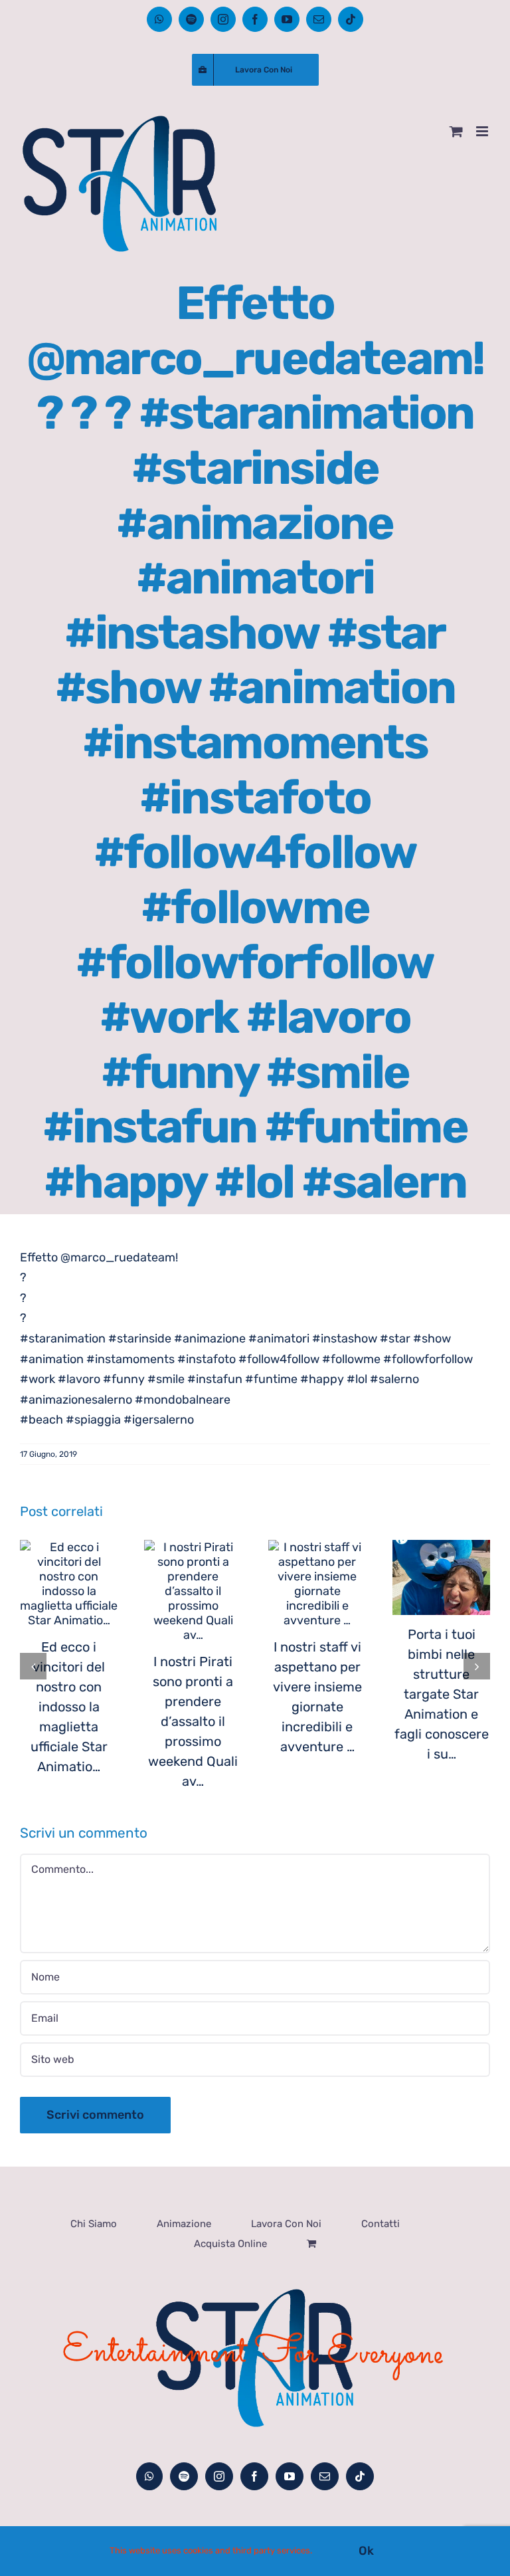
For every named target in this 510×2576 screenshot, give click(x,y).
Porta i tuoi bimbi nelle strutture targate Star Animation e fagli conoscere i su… (442, 1694)
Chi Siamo (94, 2224)
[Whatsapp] (149, 2476)
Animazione (184, 2224)
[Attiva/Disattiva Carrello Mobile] (456, 131)
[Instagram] (219, 2476)
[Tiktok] (360, 2476)
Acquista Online (230, 2244)
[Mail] (325, 2476)
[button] (33, 1666)
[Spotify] (184, 2476)
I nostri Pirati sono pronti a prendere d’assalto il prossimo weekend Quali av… (193, 1721)
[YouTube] (290, 2476)
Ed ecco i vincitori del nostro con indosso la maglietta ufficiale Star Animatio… (69, 1707)
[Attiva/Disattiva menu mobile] (483, 131)
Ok (366, 2551)
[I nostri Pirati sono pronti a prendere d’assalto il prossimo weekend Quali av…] (193, 1591)
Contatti (381, 2224)
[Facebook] (254, 2476)
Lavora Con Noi (286, 2224)
